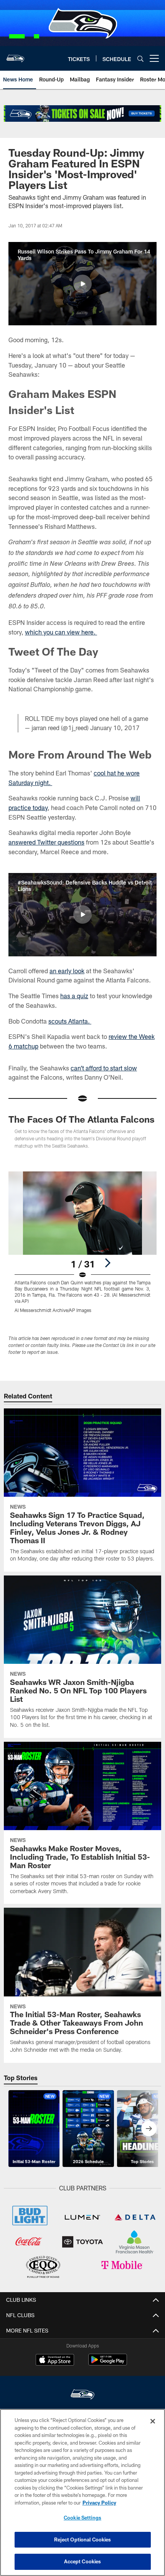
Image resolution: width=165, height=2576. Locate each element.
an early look (67, 971)
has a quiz (74, 996)
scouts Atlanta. (70, 1021)
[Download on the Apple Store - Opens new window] (55, 2361)
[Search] (140, 59)
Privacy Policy (99, 2503)
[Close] (153, 2421)
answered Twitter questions (46, 842)
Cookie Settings (82, 2518)
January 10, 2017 (115, 728)
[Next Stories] (149, 2129)
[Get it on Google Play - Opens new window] (108, 2363)
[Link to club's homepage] (15, 55)
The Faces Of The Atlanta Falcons (82, 1119)
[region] (82, 2492)
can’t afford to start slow (104, 1068)
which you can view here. (61, 632)
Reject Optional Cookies (83, 2540)
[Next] (107, 1263)
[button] (82, 284)
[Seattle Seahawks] (82, 2395)
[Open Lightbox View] (82, 1242)
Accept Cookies (83, 2561)
